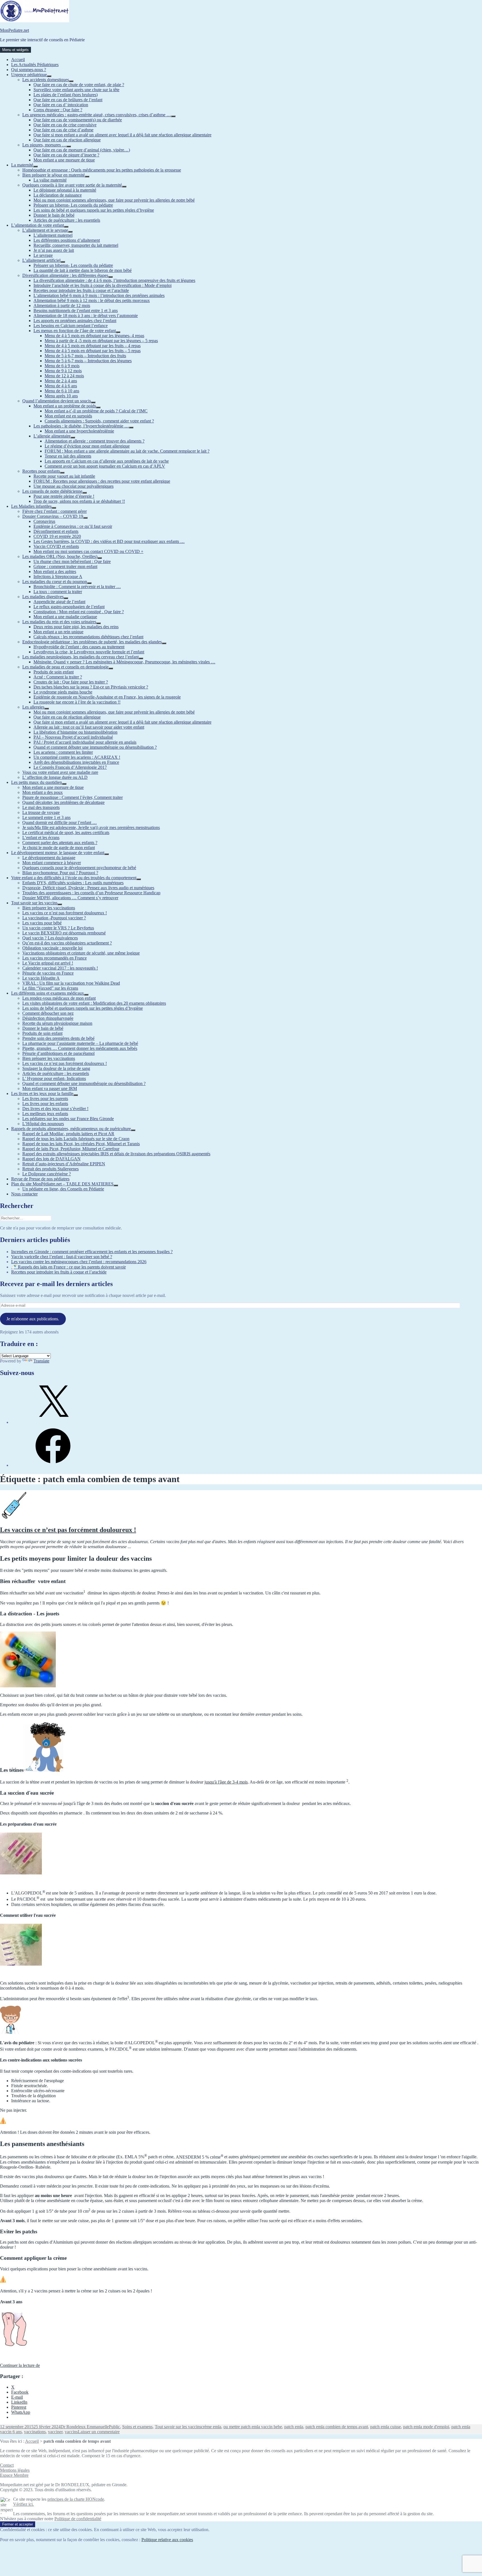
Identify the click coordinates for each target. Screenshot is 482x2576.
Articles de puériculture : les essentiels (67, 220)
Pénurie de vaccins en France (48, 973)
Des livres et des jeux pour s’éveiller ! (55, 1109)
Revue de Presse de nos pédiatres (40, 1179)
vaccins (71, 2432)
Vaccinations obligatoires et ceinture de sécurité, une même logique (81, 953)
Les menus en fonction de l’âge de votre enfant (75, 331)
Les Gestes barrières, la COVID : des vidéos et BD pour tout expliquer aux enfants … (109, 541)
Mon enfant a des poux (43, 792)
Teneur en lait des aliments (68, 456)
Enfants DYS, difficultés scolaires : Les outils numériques (73, 883)
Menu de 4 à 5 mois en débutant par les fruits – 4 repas (93, 346)
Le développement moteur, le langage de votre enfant (58, 853)
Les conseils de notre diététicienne (52, 491)
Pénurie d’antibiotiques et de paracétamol (58, 1053)
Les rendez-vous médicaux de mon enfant (59, 998)
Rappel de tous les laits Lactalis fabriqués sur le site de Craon (76, 1139)
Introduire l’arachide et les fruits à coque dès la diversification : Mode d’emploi (103, 285)
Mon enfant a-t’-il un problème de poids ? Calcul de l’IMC (96, 411)
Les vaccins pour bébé (42, 923)
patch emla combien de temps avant (337, 2427)
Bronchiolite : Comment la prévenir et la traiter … (77, 587)
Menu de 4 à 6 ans (61, 386)
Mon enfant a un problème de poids (65, 406)
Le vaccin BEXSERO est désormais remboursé (64, 933)
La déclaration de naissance (58, 195)
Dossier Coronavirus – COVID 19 (53, 516)
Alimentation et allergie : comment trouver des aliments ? (95, 441)
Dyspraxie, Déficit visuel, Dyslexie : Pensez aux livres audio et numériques (88, 888)
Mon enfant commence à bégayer (52, 863)
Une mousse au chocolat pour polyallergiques (73, 486)
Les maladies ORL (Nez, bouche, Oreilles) (60, 556)
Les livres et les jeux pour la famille (42, 1094)
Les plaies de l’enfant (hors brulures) (66, 95)
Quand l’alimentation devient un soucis (57, 401)
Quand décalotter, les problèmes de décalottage (63, 802)
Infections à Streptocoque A (58, 577)
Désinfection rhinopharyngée (48, 1018)
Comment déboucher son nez (48, 1013)
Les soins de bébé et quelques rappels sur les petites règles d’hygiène (94, 210)
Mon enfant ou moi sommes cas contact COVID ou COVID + (88, 551)
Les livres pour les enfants (45, 1104)
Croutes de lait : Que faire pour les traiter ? (71, 682)
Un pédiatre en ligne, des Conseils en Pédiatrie (63, 1189)
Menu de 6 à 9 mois (62, 366)
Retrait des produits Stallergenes (50, 1169)
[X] (53, 1422)
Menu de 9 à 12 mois (63, 371)
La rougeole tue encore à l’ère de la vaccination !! (77, 702)
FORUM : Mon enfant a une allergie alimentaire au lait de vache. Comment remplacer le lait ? (127, 451)
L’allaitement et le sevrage (45, 230)
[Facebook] (53, 1465)
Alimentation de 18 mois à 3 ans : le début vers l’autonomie (86, 316)
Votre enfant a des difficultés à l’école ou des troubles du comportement (74, 878)
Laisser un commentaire (99, 2432)
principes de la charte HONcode (76, 2499)
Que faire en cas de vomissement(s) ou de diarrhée (78, 120)
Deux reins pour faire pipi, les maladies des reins (76, 627)
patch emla (294, 2427)
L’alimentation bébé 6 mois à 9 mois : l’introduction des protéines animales (99, 295)
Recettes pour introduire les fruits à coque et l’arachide (81, 290)
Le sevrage (43, 255)
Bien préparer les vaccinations (49, 908)
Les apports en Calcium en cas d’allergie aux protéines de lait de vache (107, 461)
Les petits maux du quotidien (37, 782)
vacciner (55, 2432)
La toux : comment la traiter (58, 592)
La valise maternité (50, 180)
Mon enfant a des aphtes (55, 571)
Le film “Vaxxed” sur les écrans (50, 988)
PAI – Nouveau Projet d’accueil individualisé (73, 737)
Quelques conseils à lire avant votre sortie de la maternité (72, 185)
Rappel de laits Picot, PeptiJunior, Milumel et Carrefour (71, 1149)
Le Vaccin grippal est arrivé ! (48, 963)
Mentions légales (15, 2470)
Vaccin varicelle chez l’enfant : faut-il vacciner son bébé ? (62, 1257)
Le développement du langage (49, 858)
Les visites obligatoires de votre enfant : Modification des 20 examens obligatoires (94, 1003)
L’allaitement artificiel (41, 260)
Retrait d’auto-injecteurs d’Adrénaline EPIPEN (64, 1164)
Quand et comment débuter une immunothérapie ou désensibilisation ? (95, 747)
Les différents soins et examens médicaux (48, 993)
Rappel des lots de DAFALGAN (51, 1159)
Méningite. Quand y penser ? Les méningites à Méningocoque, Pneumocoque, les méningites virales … (124, 662)
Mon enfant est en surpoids (68, 416)
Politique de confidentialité (78, 2519)
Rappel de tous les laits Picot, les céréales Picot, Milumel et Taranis (81, 1144)
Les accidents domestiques (46, 80)
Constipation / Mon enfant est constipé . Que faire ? (79, 612)
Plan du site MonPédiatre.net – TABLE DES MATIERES (62, 1184)
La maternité (22, 165)
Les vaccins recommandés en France (55, 958)
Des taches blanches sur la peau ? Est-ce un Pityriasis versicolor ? (91, 687)
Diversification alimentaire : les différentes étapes (65, 275)
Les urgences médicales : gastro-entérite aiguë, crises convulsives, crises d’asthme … (97, 115)
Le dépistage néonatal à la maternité (65, 190)
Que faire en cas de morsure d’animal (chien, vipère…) (82, 150)
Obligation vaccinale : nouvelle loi (52, 948)
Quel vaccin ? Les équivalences (50, 938)
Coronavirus (44, 521)
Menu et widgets (15, 50)
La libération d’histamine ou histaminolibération (75, 732)
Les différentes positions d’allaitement (67, 240)
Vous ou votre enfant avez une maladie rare (60, 772)
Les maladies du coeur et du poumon (55, 582)
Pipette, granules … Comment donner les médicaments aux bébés (80, 1048)
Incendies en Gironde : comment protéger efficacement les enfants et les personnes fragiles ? (92, 1252)
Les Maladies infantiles (31, 506)
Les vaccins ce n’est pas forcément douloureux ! (65, 913)
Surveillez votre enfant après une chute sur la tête (76, 90)
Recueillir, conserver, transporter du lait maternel (76, 245)
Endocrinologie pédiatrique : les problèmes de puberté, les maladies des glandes (92, 642)
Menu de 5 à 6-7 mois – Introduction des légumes (88, 361)
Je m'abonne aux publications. (33, 1319)
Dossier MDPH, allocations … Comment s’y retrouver (70, 898)
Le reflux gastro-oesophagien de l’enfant (69, 607)
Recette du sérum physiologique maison (57, 1023)
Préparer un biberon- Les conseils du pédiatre (73, 205)
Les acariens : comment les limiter (63, 752)
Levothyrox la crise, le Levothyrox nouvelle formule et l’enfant (89, 652)
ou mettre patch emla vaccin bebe (253, 2427)
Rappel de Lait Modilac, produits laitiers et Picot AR (68, 1134)
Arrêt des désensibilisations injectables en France (76, 762)
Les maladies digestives (43, 597)
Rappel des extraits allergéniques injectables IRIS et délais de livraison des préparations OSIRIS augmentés (116, 1154)
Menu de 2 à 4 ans (61, 381)
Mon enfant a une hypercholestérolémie (79, 431)
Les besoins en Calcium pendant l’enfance (71, 326)
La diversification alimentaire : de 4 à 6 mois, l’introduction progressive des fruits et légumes (114, 280)
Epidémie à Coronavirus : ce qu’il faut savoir (73, 526)
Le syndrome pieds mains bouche (63, 692)
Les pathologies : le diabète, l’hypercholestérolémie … (81, 426)
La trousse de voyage (41, 812)
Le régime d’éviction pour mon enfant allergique (87, 446)
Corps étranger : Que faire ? (58, 110)
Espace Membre (14, 2475)
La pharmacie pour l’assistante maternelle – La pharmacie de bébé (80, 1043)
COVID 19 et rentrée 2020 (57, 536)
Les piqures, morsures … (44, 145)
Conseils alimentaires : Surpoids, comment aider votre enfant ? (99, 421)
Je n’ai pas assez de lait (54, 250)
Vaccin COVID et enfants (56, 546)
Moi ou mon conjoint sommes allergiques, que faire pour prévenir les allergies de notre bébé (114, 200)
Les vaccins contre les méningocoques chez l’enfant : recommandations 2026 (79, 1262)
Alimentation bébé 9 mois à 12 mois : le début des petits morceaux (92, 300)
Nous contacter (24, 1194)
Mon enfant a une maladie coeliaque (65, 617)
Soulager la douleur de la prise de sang (56, 1068)
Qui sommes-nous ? (29, 70)
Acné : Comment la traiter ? (58, 677)
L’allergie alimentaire (52, 436)
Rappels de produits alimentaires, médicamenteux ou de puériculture (71, 1129)
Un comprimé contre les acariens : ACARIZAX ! (77, 757)
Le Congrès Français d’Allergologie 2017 (70, 767)
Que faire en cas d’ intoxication (61, 105)
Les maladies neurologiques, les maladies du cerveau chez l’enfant (80, 657)
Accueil (18, 60)
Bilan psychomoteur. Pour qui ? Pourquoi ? (60, 873)
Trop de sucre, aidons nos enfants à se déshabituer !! (79, 501)
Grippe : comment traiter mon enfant (65, 566)
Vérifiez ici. (23, 2504)
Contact (7, 2465)
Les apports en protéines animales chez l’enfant (75, 321)
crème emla (211, 2427)
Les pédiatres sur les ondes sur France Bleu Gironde (68, 1119)
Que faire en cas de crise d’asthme (63, 130)
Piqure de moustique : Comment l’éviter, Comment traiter (73, 797)
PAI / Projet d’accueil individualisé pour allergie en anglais (85, 742)
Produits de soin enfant (54, 672)
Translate (41, 1361)
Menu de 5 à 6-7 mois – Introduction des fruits (85, 356)
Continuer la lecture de (20, 2365)
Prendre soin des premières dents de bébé (58, 1038)
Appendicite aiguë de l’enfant (59, 602)
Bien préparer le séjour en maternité (54, 175)
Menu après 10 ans (61, 396)
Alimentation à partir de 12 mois (62, 305)
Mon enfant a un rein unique (58, 632)
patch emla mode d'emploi (426, 2427)
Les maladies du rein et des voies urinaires (59, 622)
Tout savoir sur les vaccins (34, 903)
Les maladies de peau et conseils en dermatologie (65, 667)
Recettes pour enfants (41, 471)
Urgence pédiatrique (29, 75)
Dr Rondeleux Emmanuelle (85, 2427)
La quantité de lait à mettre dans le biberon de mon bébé (83, 270)
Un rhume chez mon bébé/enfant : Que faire (72, 561)
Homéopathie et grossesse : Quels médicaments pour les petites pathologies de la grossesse (102, 170)
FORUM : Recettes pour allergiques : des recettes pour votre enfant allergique (102, 481)
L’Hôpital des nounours (43, 1124)
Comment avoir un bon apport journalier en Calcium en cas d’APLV (105, 466)
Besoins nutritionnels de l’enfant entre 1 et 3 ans (76, 310)
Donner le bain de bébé (54, 215)
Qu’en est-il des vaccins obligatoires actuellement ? (67, 943)
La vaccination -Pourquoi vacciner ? (54, 918)
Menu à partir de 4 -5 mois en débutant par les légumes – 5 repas (101, 341)
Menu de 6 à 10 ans (62, 391)
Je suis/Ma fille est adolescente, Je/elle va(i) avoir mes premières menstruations (91, 827)
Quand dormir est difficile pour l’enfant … (60, 822)
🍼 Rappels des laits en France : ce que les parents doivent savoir (68, 1267)
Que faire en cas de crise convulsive (65, 125)
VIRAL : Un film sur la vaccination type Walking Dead (71, 983)
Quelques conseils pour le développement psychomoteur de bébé (79, 868)
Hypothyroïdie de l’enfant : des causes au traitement (79, 647)
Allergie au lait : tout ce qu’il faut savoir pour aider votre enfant (89, 727)
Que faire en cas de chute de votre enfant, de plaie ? (79, 85)
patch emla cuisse (385, 2427)
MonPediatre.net (15, 30)
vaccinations (35, 2432)
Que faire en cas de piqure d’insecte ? (66, 155)
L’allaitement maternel (53, 235)
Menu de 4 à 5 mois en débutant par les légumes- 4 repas (94, 336)
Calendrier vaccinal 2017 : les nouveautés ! (60, 968)
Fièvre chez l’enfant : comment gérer (55, 511)
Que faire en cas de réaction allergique (67, 140)
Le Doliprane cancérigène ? (47, 1174)
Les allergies (33, 707)
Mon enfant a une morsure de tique (64, 160)
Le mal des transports (41, 807)
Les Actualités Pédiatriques (35, 65)
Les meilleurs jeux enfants (45, 1114)
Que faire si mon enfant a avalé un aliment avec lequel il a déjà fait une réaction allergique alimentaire (122, 135)
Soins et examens (137, 2427)
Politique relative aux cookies (167, 2540)
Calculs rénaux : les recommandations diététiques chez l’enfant (88, 637)
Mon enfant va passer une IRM (50, 1088)
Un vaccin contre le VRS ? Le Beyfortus (58, 928)
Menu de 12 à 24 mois (64, 376)
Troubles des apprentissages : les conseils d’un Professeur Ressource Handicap (91, 893)
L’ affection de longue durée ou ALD (55, 777)
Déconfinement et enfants (56, 531)
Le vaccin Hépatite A (41, 978)
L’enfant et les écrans (41, 838)
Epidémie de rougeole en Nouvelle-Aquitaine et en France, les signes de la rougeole (107, 697)
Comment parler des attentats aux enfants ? (60, 843)
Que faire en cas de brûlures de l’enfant (68, 100)
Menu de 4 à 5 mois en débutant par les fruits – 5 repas (93, 351)
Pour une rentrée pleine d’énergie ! (64, 496)
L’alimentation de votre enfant (38, 225)
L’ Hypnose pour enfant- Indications (54, 1078)
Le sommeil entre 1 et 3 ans (46, 817)
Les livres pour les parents (45, 1099)
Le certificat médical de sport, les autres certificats (66, 833)
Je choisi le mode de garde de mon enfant (59, 848)
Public (114, 2427)
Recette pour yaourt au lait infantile (64, 476)
